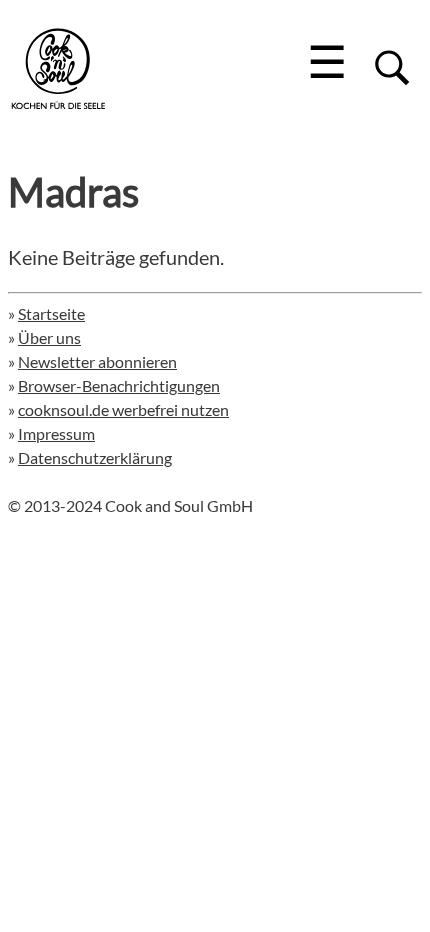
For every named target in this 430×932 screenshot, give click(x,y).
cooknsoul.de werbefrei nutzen (123, 409)
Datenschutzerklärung (95, 457)
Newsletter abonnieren (97, 361)
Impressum (56, 433)
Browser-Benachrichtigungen (119, 385)
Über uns (49, 337)
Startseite (51, 313)
